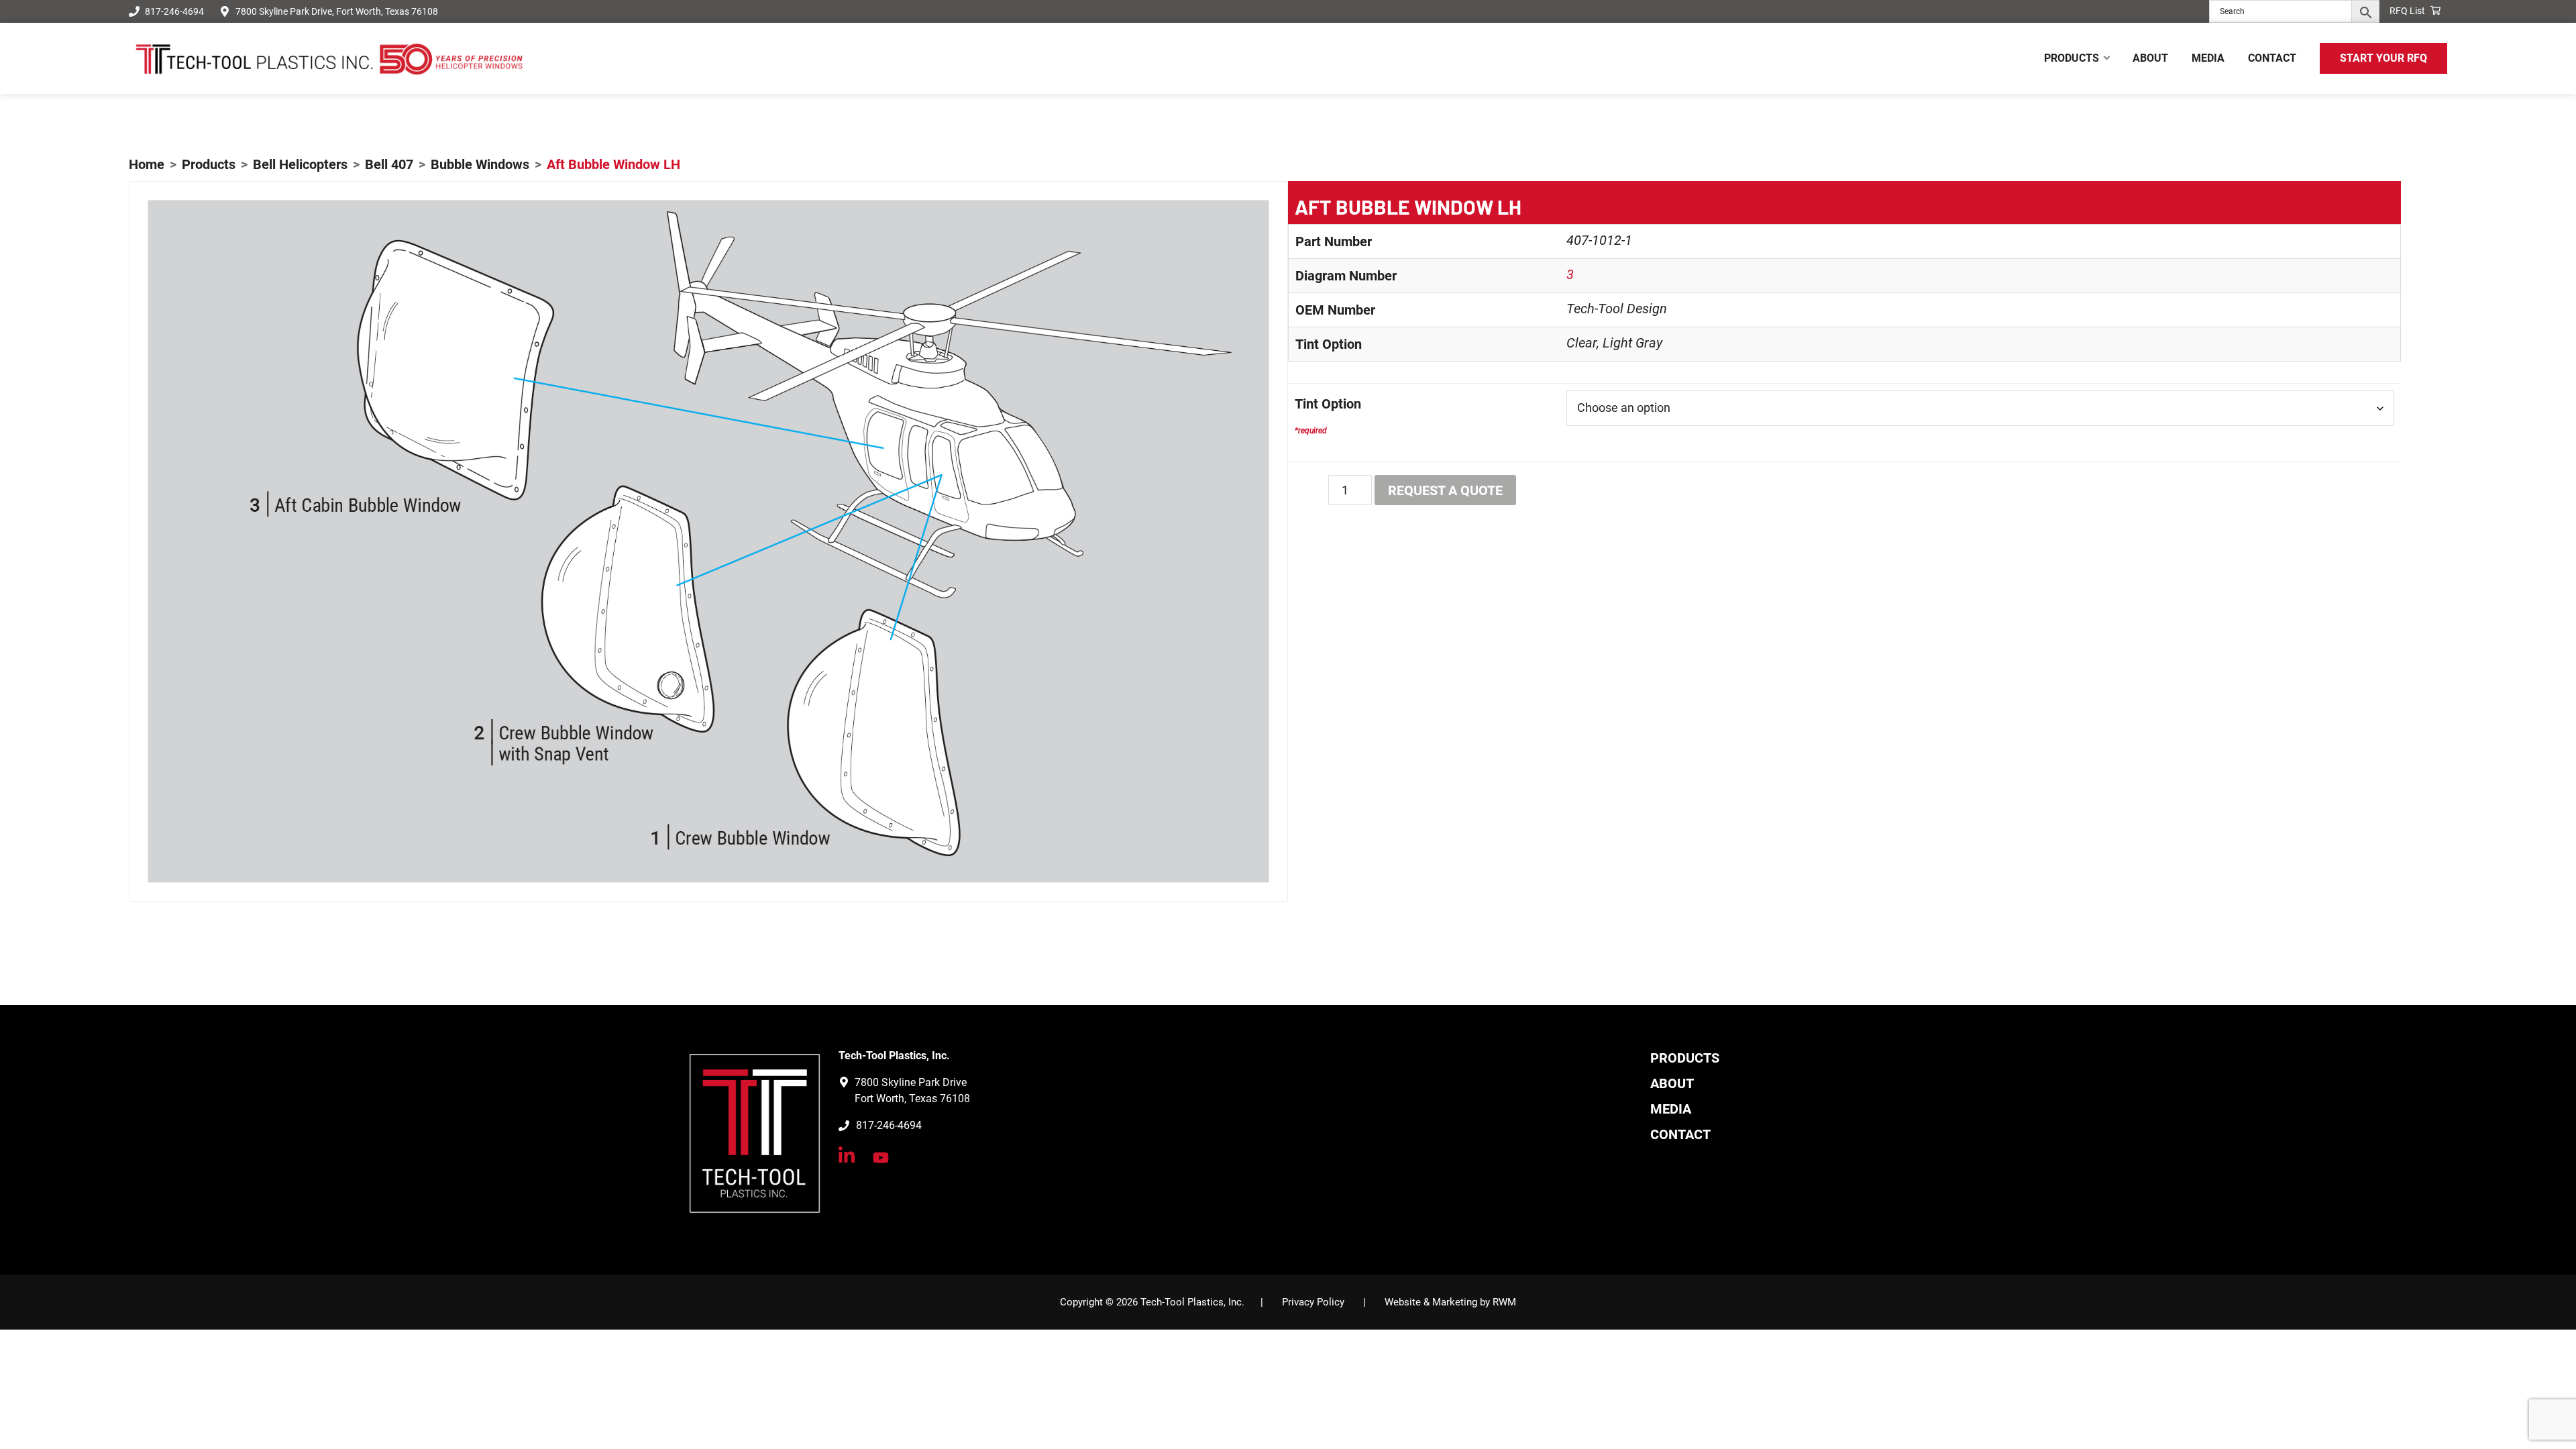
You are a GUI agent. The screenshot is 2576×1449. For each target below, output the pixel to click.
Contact (1680, 1134)
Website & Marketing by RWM (1450, 1302)
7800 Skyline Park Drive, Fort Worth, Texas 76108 (337, 11)
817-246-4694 (174, 11)
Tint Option (1328, 404)
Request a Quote (1445, 490)
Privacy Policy (1313, 1302)
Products (1685, 1058)
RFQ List (2408, 11)
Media (1671, 1109)
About (1672, 1083)
